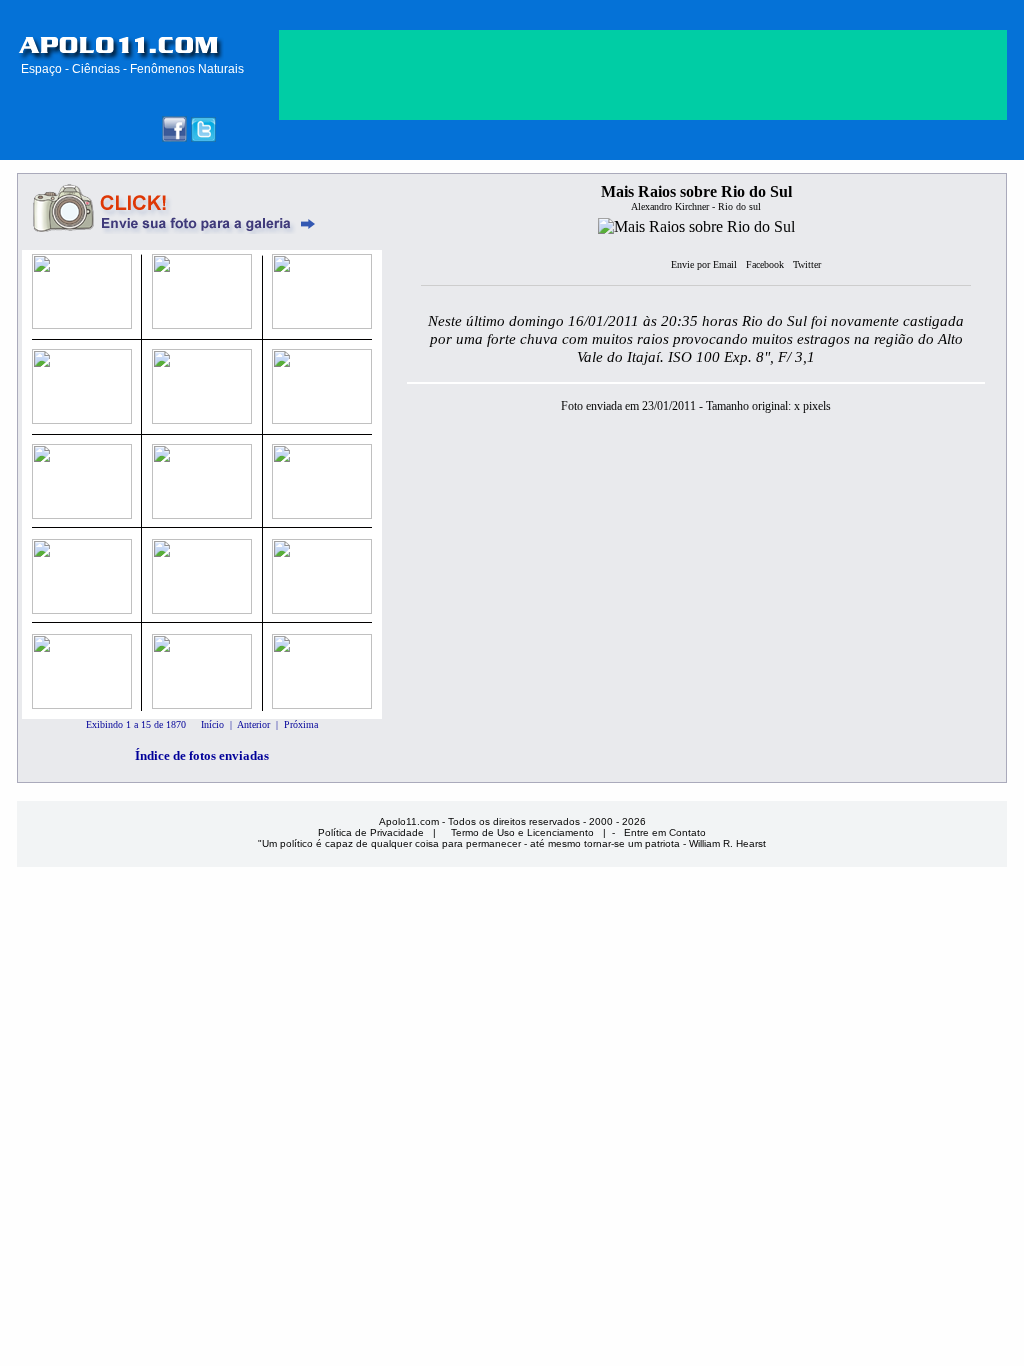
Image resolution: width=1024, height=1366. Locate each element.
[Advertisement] (643, 268)
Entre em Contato (665, 832)
